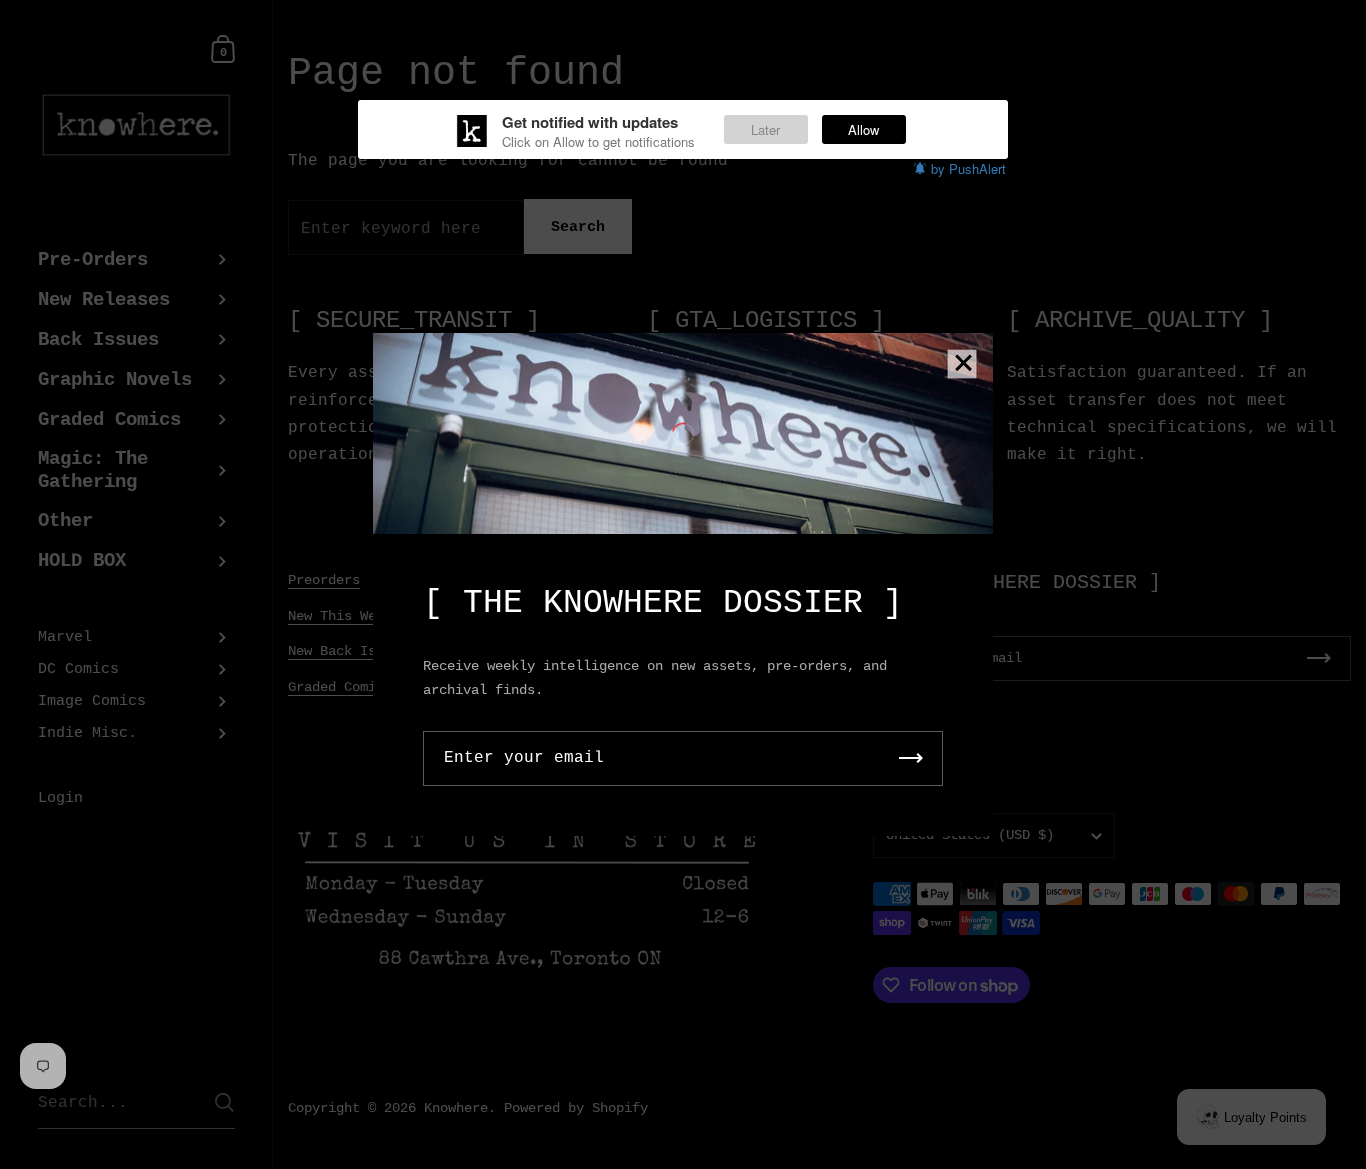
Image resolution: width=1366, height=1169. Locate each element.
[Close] (963, 364)
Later (765, 129)
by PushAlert (968, 168)
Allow (863, 129)
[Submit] (911, 758)
